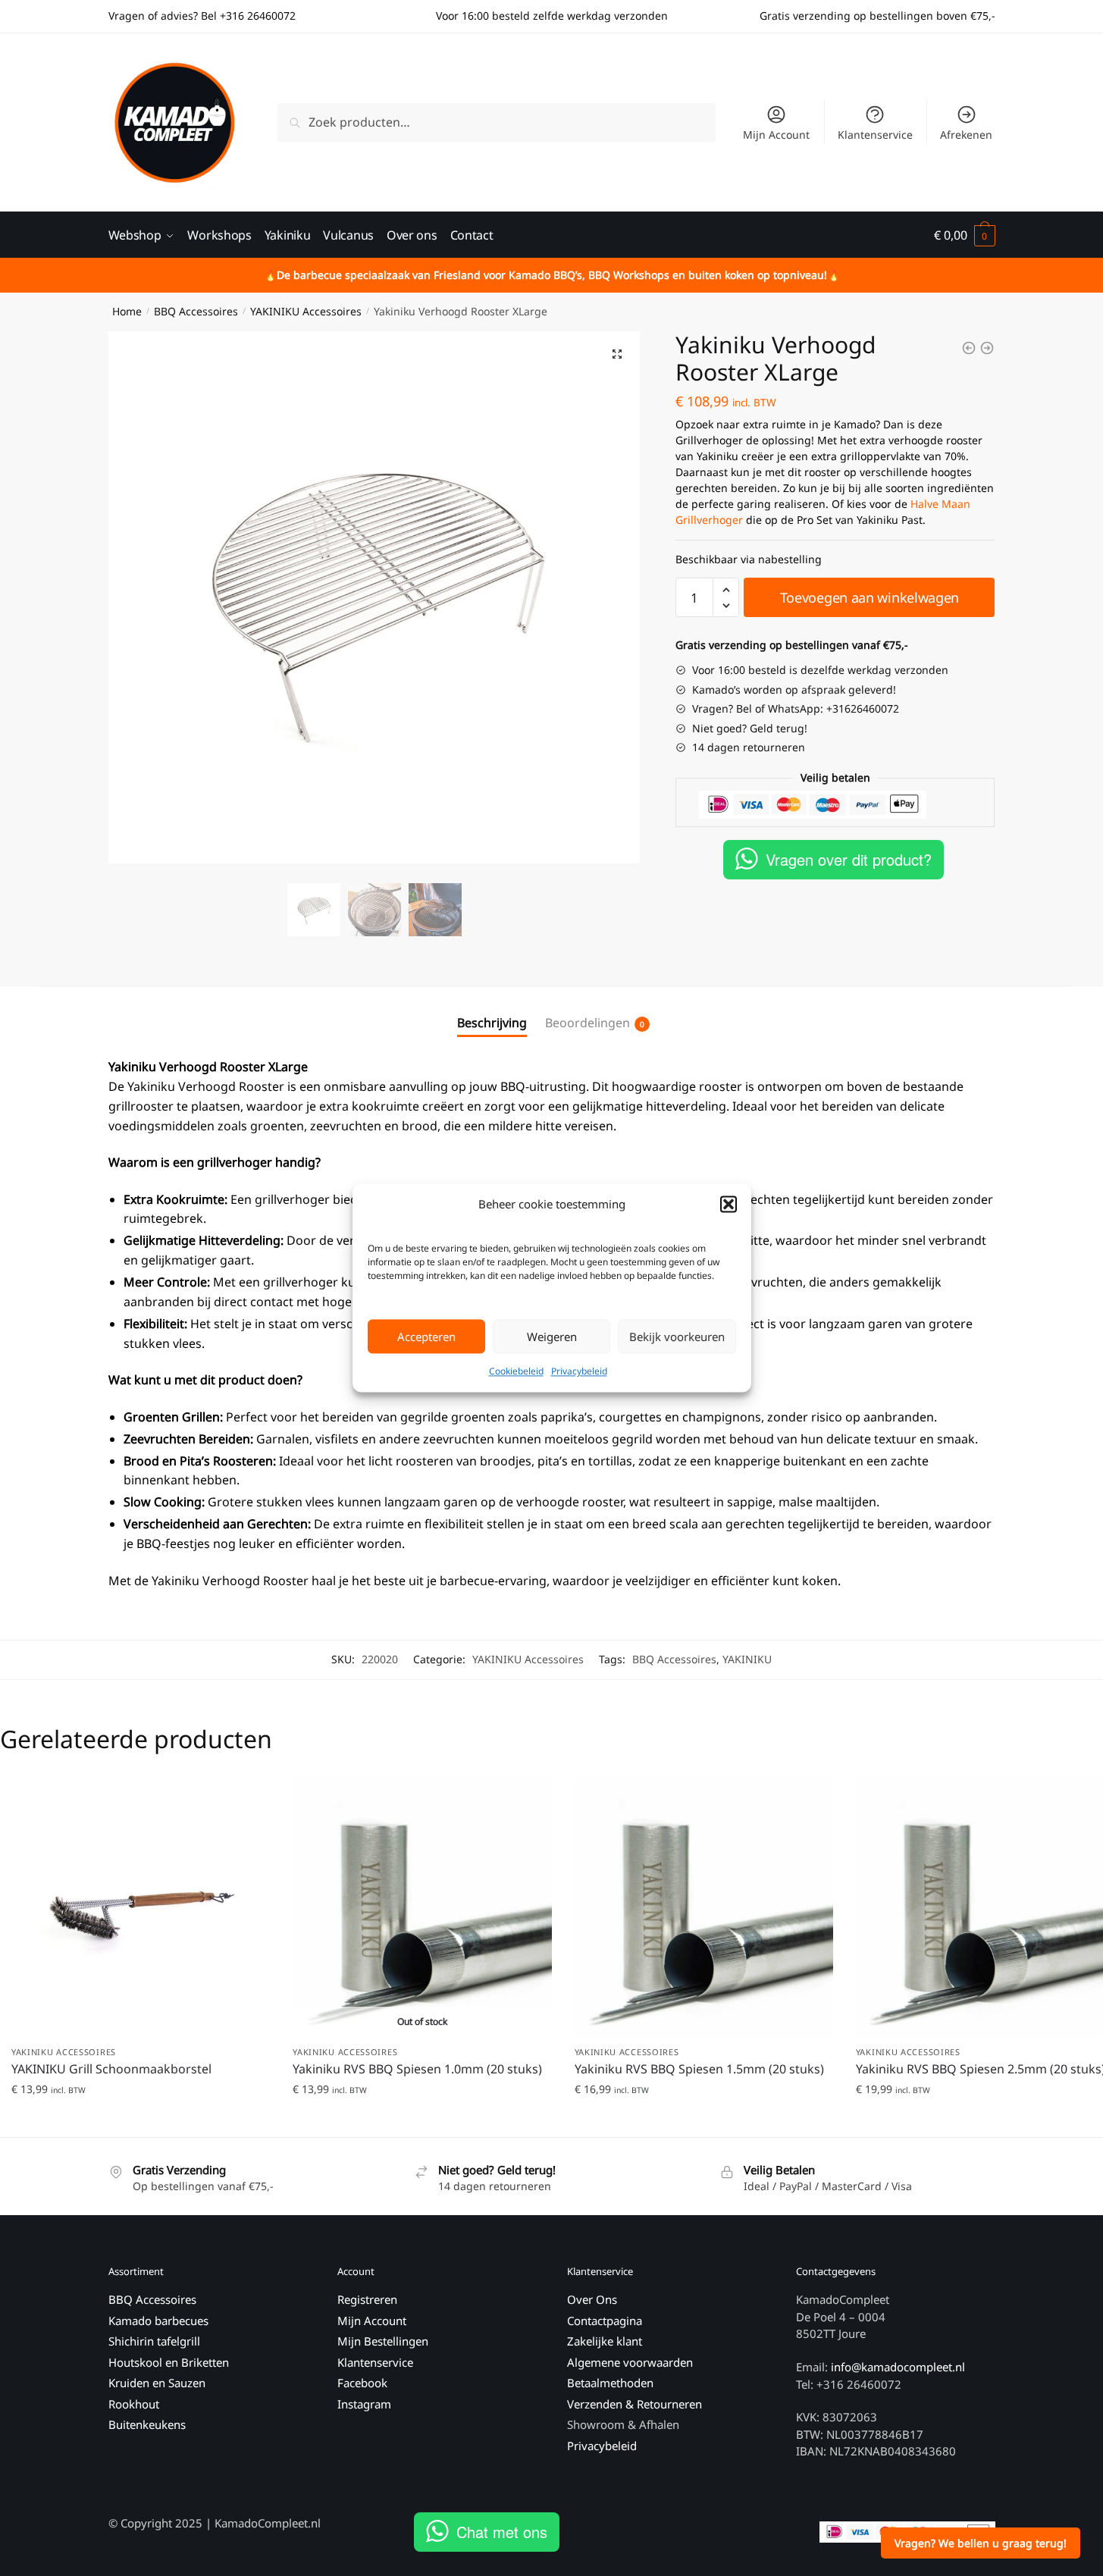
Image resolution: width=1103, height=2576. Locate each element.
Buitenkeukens (147, 2424)
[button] (729, 1205)
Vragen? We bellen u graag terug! (981, 2543)
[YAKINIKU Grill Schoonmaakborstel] (141, 1907)
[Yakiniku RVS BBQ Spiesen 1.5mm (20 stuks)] (704, 1907)
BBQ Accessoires (196, 311)
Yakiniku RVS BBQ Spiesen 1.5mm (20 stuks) (699, 2069)
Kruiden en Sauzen (157, 2383)
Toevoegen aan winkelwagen (870, 597)
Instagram (364, 2404)
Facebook (362, 2383)
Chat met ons (502, 2532)
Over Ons (592, 2299)
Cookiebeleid (516, 1372)
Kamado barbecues (158, 2321)
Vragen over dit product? (849, 859)
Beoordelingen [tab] (588, 1023)
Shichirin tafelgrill (156, 2341)
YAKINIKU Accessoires (306, 311)
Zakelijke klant (605, 2341)
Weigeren (552, 1337)
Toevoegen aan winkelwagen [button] (141, 2119)
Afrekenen (966, 135)
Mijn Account (776, 135)
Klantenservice (875, 135)
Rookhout (134, 2404)
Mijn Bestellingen (383, 2341)
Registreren (367, 2299)
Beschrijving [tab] (492, 1023)
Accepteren (426, 1337)
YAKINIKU (747, 1659)
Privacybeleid (579, 1372)
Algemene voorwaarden (630, 2362)
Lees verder (422, 2119)
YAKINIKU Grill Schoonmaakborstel (111, 2069)
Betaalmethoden (610, 2383)
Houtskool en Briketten (169, 2362)
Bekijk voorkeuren (677, 1337)
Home (127, 311)
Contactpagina (605, 2321)
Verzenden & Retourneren (635, 2404)
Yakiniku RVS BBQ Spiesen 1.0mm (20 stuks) (417, 2069)
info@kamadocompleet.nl (898, 2367)
